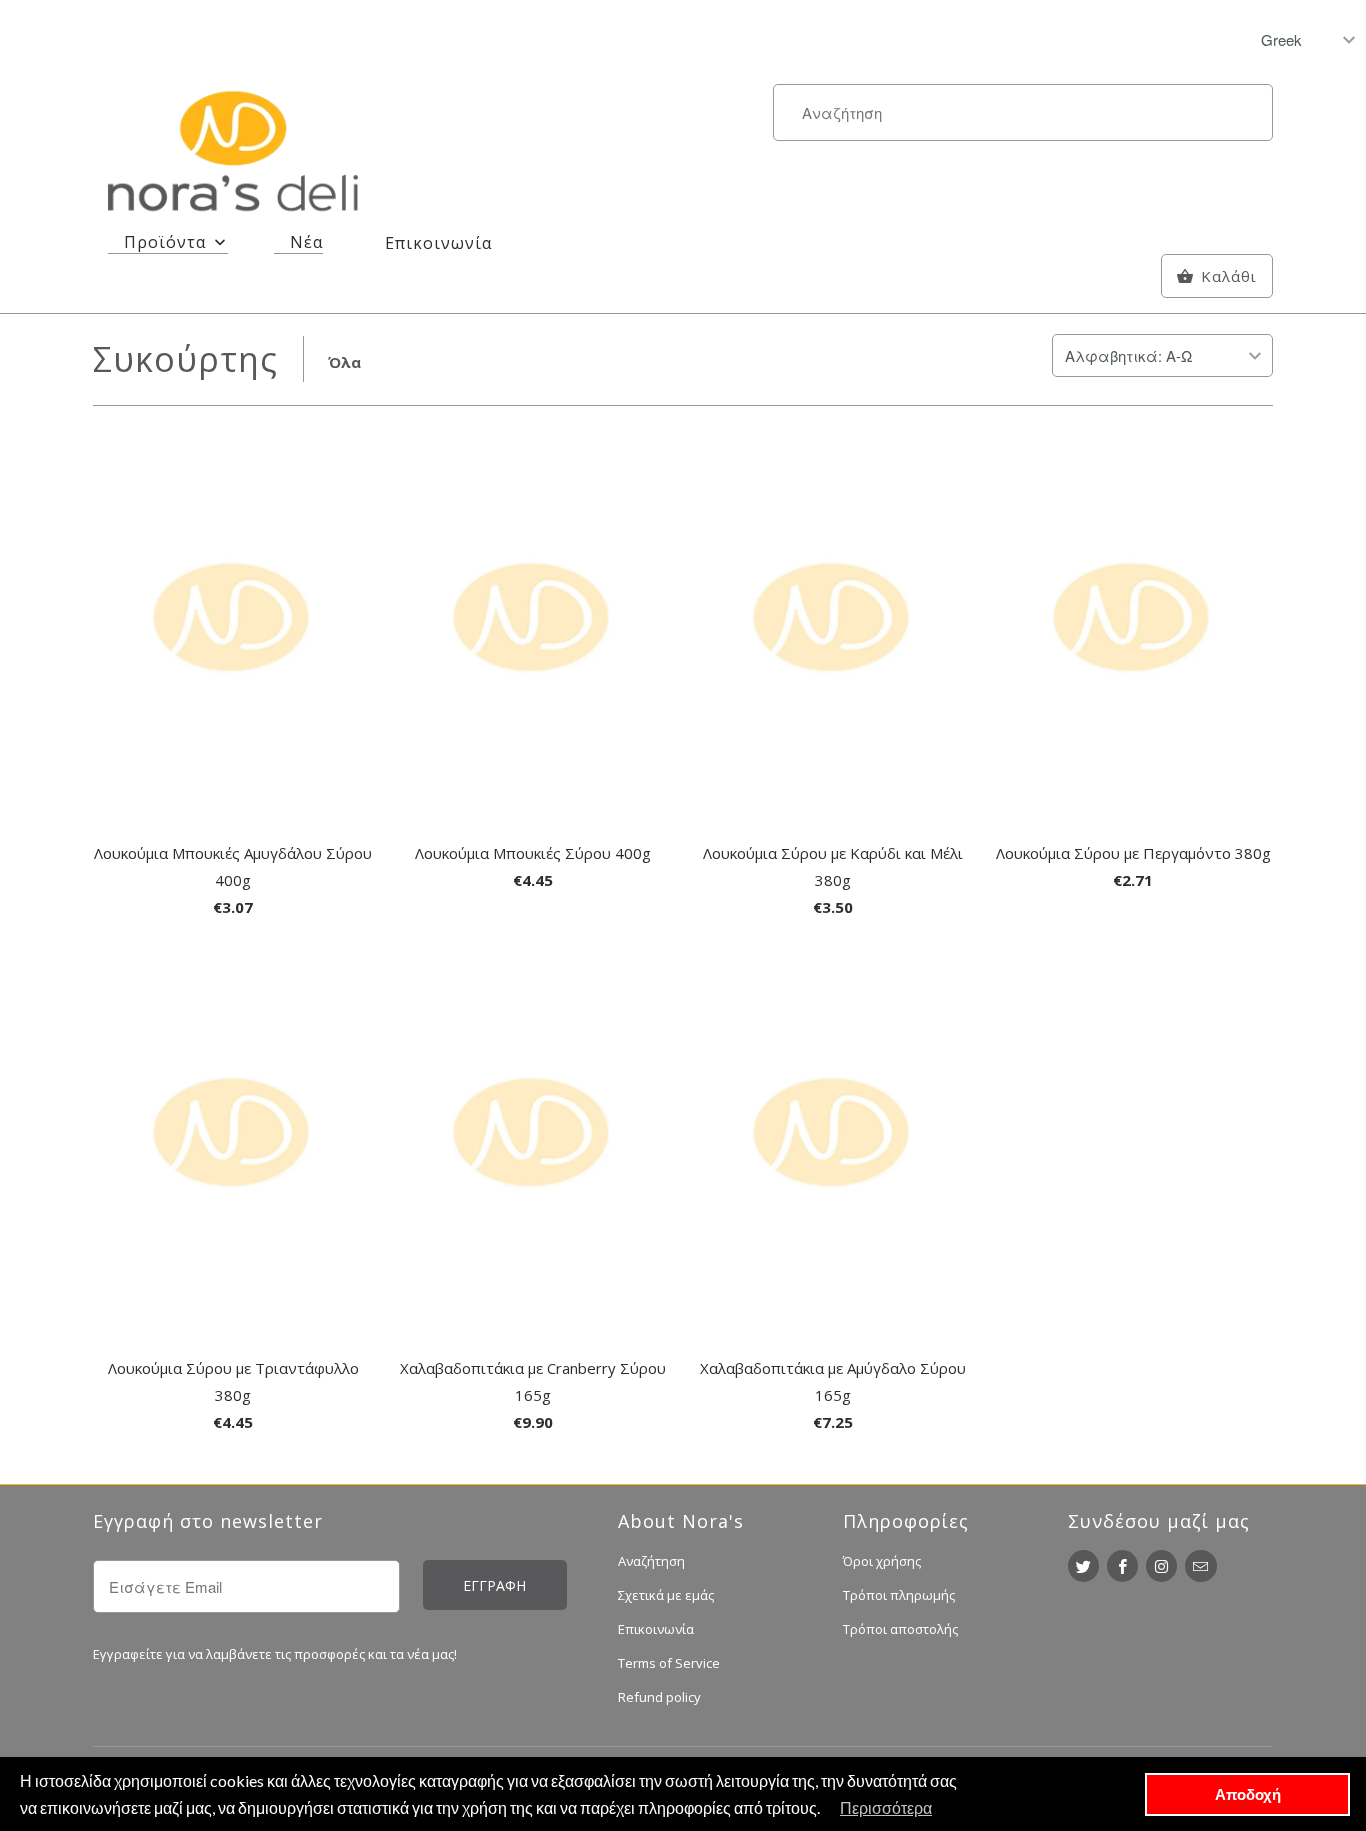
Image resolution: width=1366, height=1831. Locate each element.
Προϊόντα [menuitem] (165, 242)
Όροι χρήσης (882, 1561)
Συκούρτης (185, 359)
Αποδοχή (1248, 1794)
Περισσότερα (886, 1807)
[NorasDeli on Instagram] (1161, 1566)
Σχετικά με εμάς (666, 1595)
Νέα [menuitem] (306, 242)
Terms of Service (669, 1663)
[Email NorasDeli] (1200, 1566)
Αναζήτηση (651, 1561)
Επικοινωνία (656, 1629)
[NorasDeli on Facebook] (1122, 1566)
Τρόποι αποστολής (900, 1629)
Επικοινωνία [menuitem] (438, 243)
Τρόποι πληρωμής (899, 1595)
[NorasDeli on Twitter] (1083, 1566)
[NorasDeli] (233, 155)
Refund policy (659, 1697)
